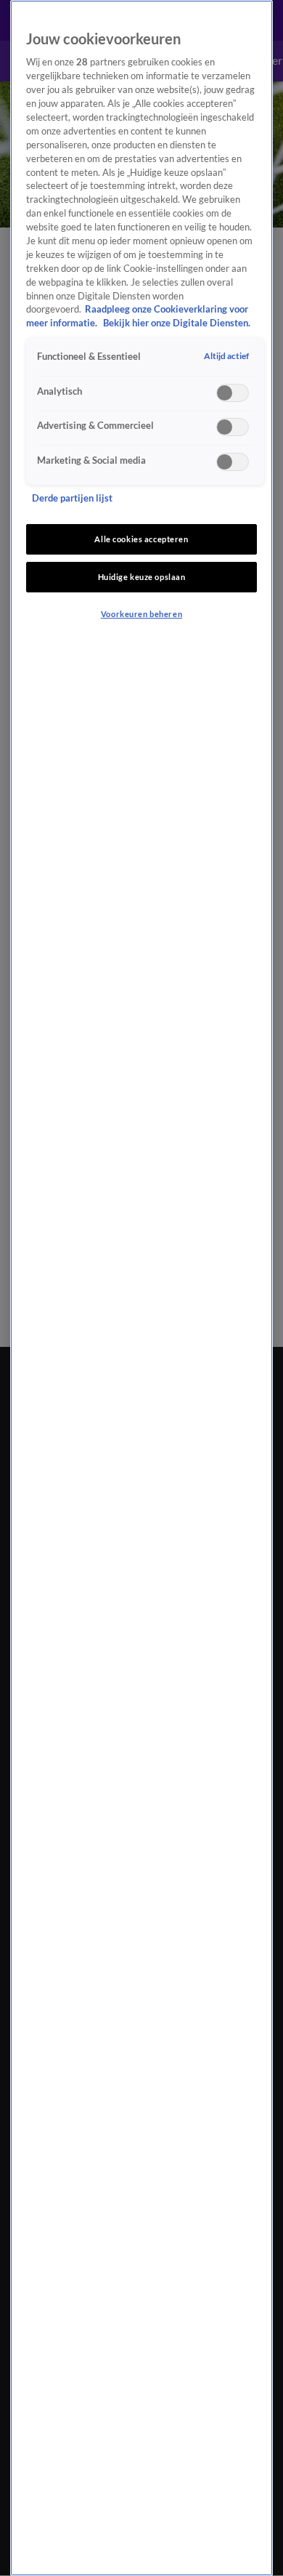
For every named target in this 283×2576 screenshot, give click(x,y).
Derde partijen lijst (72, 498)
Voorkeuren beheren (141, 614)
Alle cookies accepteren (141, 539)
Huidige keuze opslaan (142, 577)
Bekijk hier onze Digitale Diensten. (177, 323)
